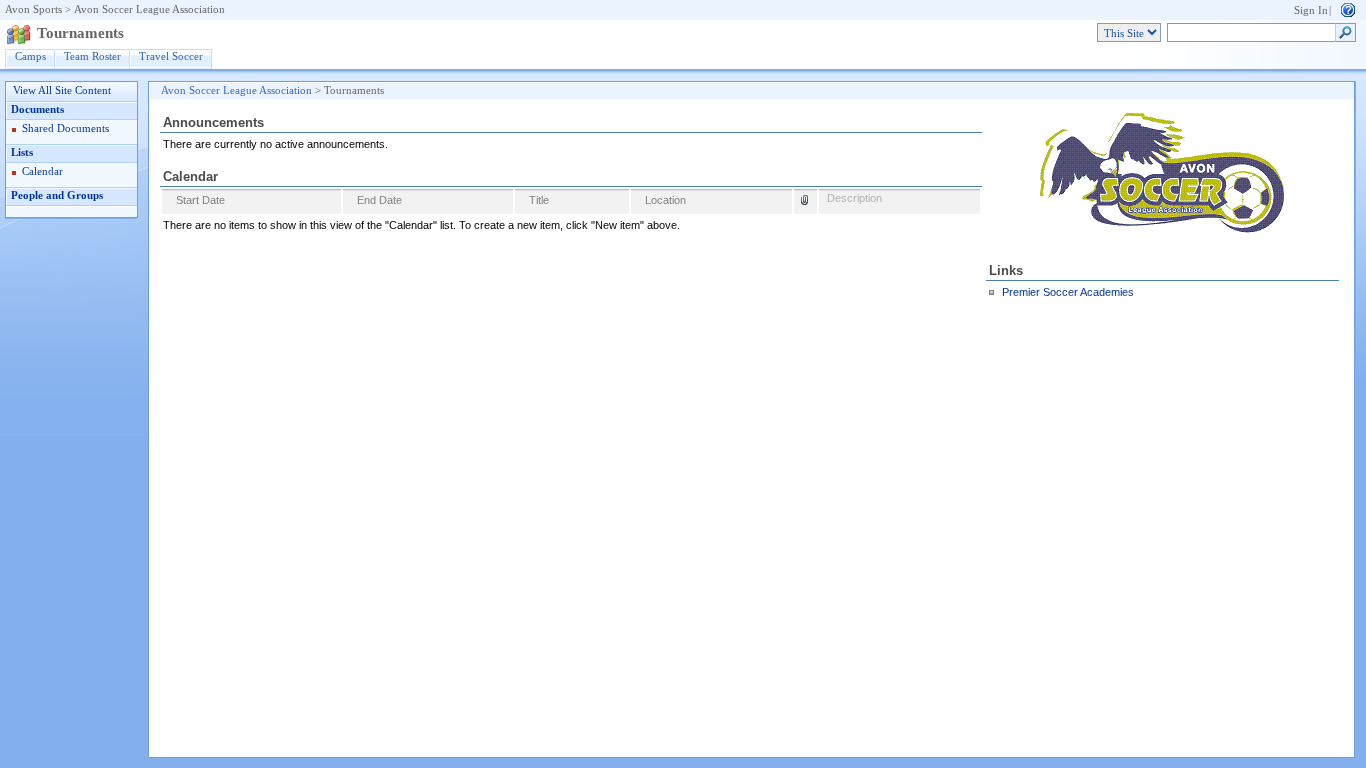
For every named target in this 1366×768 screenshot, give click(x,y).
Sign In (1311, 10)
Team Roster (92, 56)
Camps (30, 56)
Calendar (42, 171)
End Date (379, 200)
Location (665, 200)
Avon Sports (33, 9)
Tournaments (80, 33)
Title (539, 200)
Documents (37, 109)
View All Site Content (62, 90)
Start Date (200, 200)
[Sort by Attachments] (805, 203)
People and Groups (57, 195)
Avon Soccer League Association (149, 9)
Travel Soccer (171, 56)
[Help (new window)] (1348, 8)
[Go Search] (1345, 33)
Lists (22, 152)
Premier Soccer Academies (1068, 292)
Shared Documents (65, 128)
